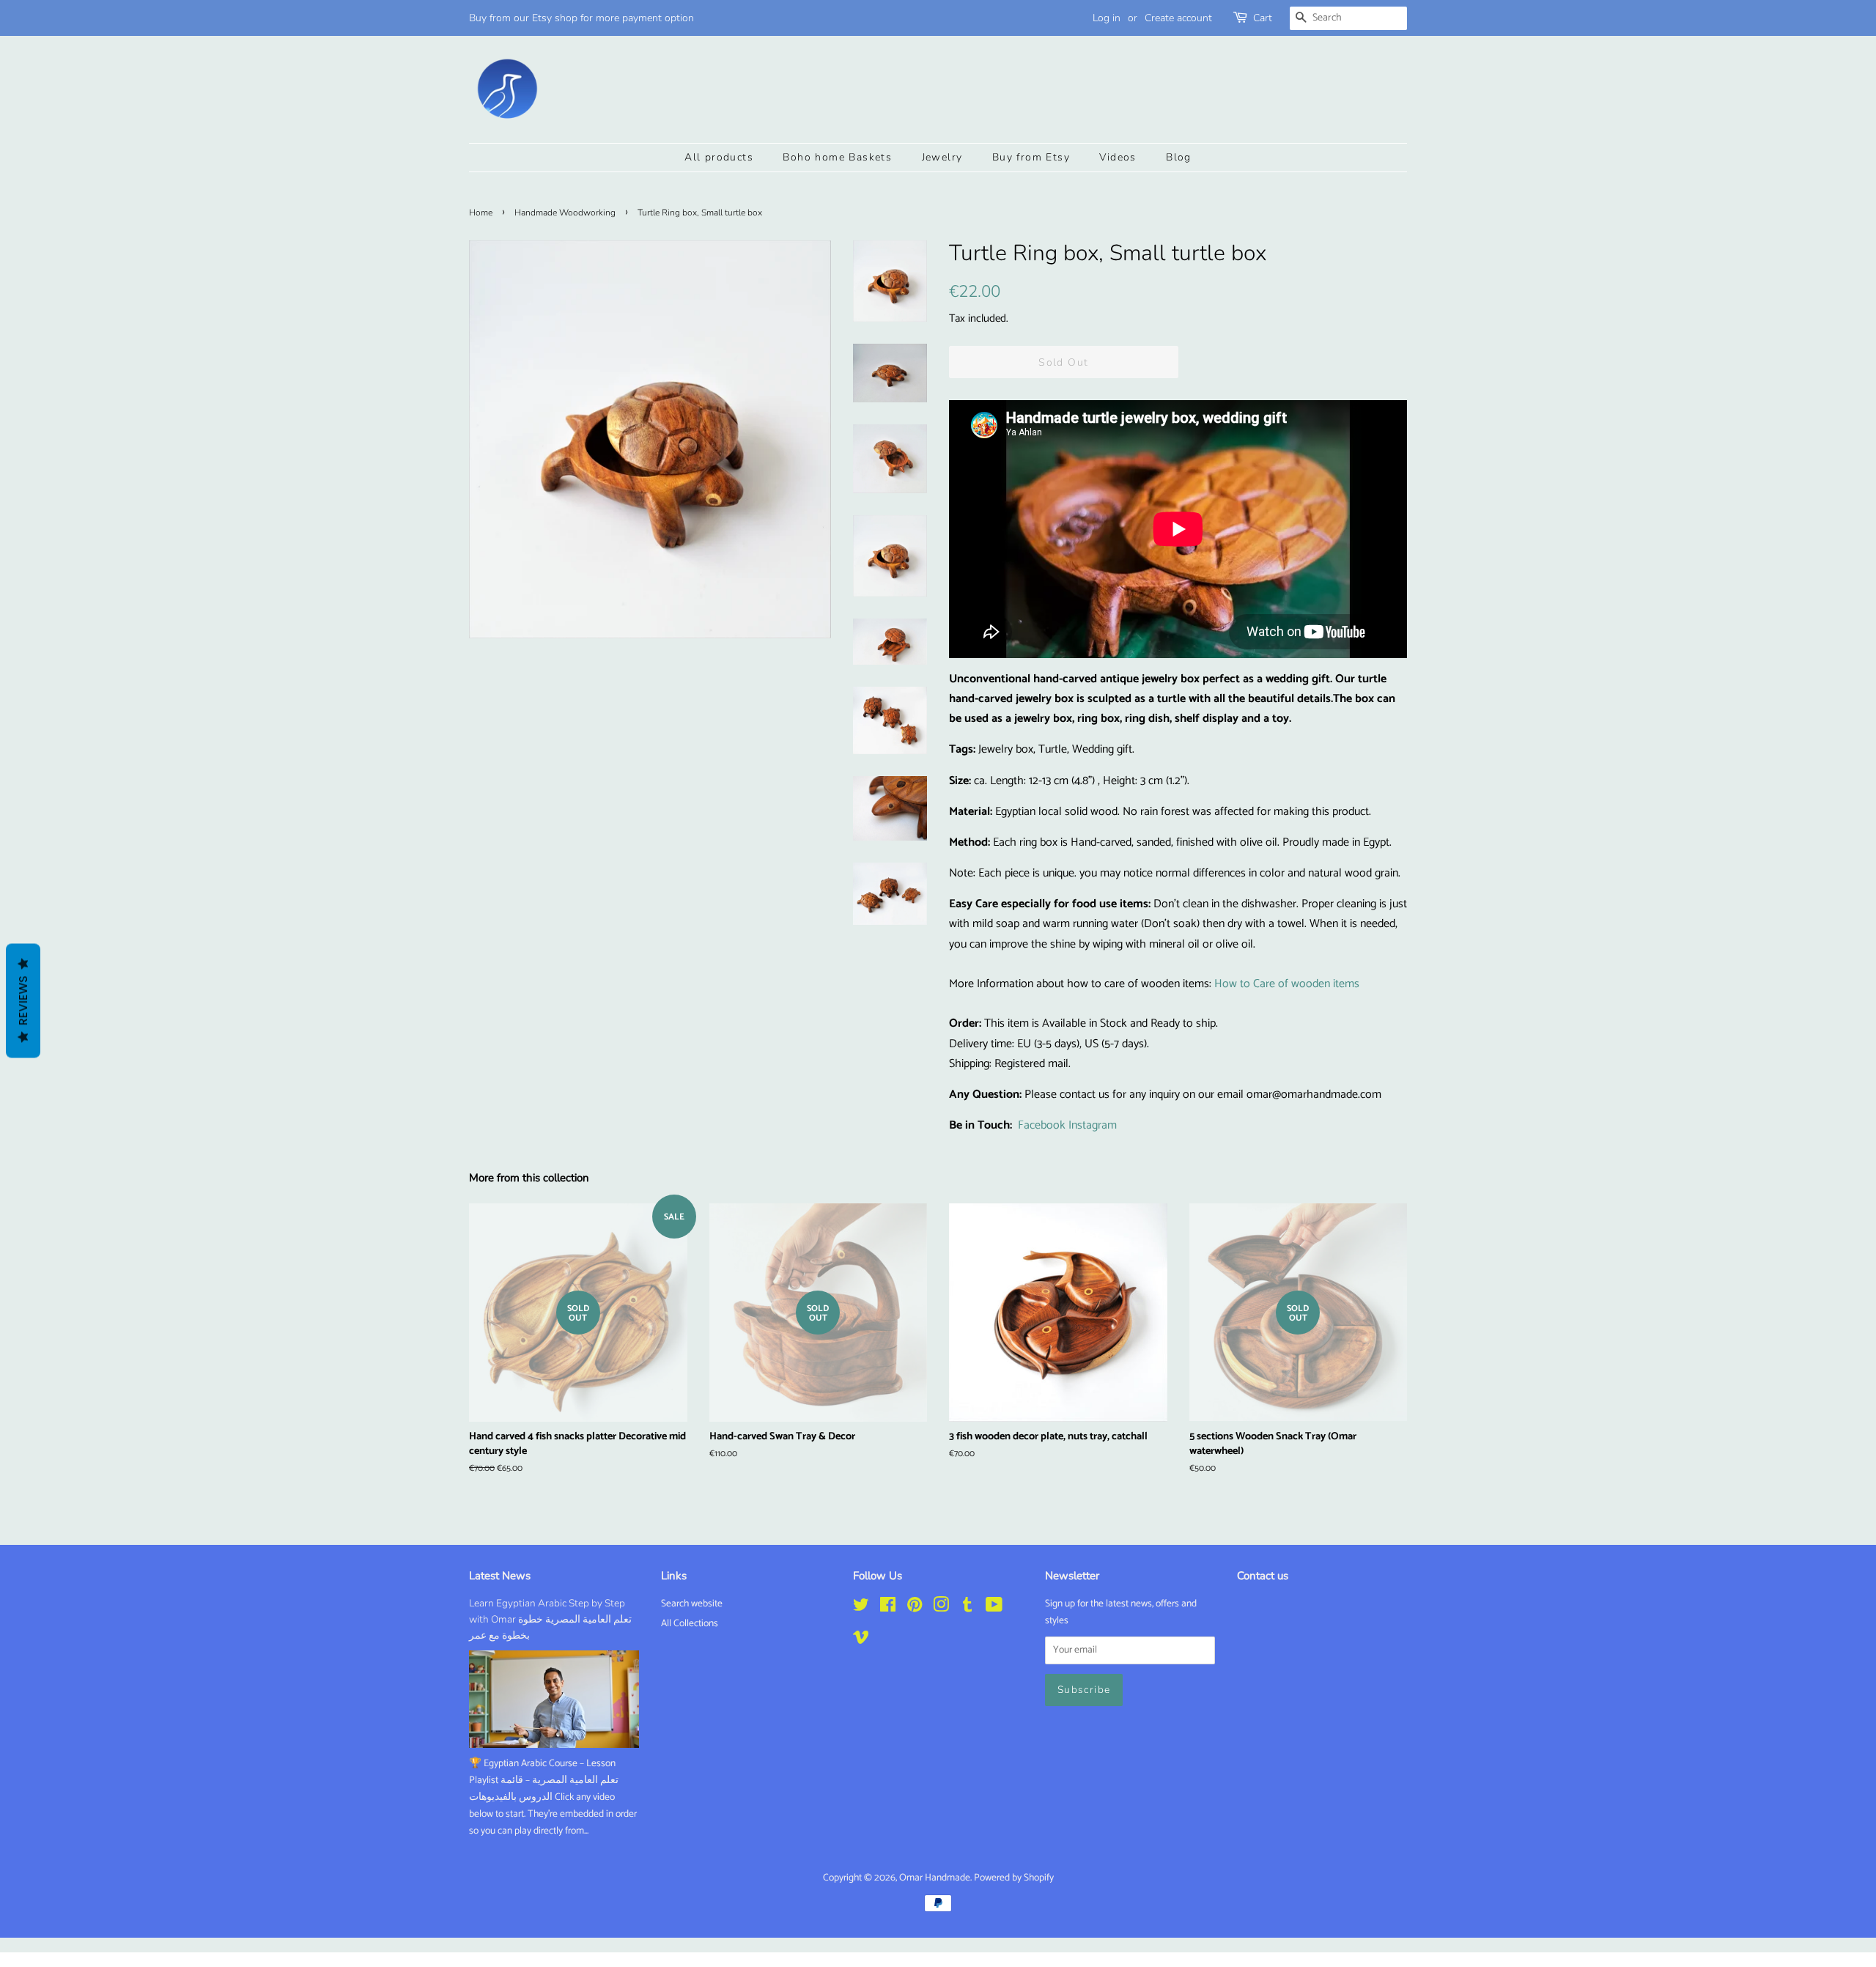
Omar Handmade (935, 1878)
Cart (1263, 18)
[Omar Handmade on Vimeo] (861, 1640)
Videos (1118, 157)
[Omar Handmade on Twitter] (861, 1608)
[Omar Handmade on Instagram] (941, 1608)
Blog (1179, 157)
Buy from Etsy (1031, 157)
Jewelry (942, 157)
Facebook (1042, 1125)
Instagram (1093, 1125)
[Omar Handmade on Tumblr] (967, 1608)
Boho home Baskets (837, 157)
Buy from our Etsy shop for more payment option (581, 18)
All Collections (690, 1623)
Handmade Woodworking (565, 213)
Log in (1107, 18)
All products (719, 157)
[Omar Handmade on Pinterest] (915, 1608)
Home (481, 213)
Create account (1178, 18)
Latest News (500, 1576)
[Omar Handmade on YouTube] (994, 1608)
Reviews (23, 1001)
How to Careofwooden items (1287, 984)
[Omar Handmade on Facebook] (888, 1608)
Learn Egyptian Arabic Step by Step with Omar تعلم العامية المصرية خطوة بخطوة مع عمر (550, 1619)
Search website (692, 1604)
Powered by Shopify (1014, 1878)
